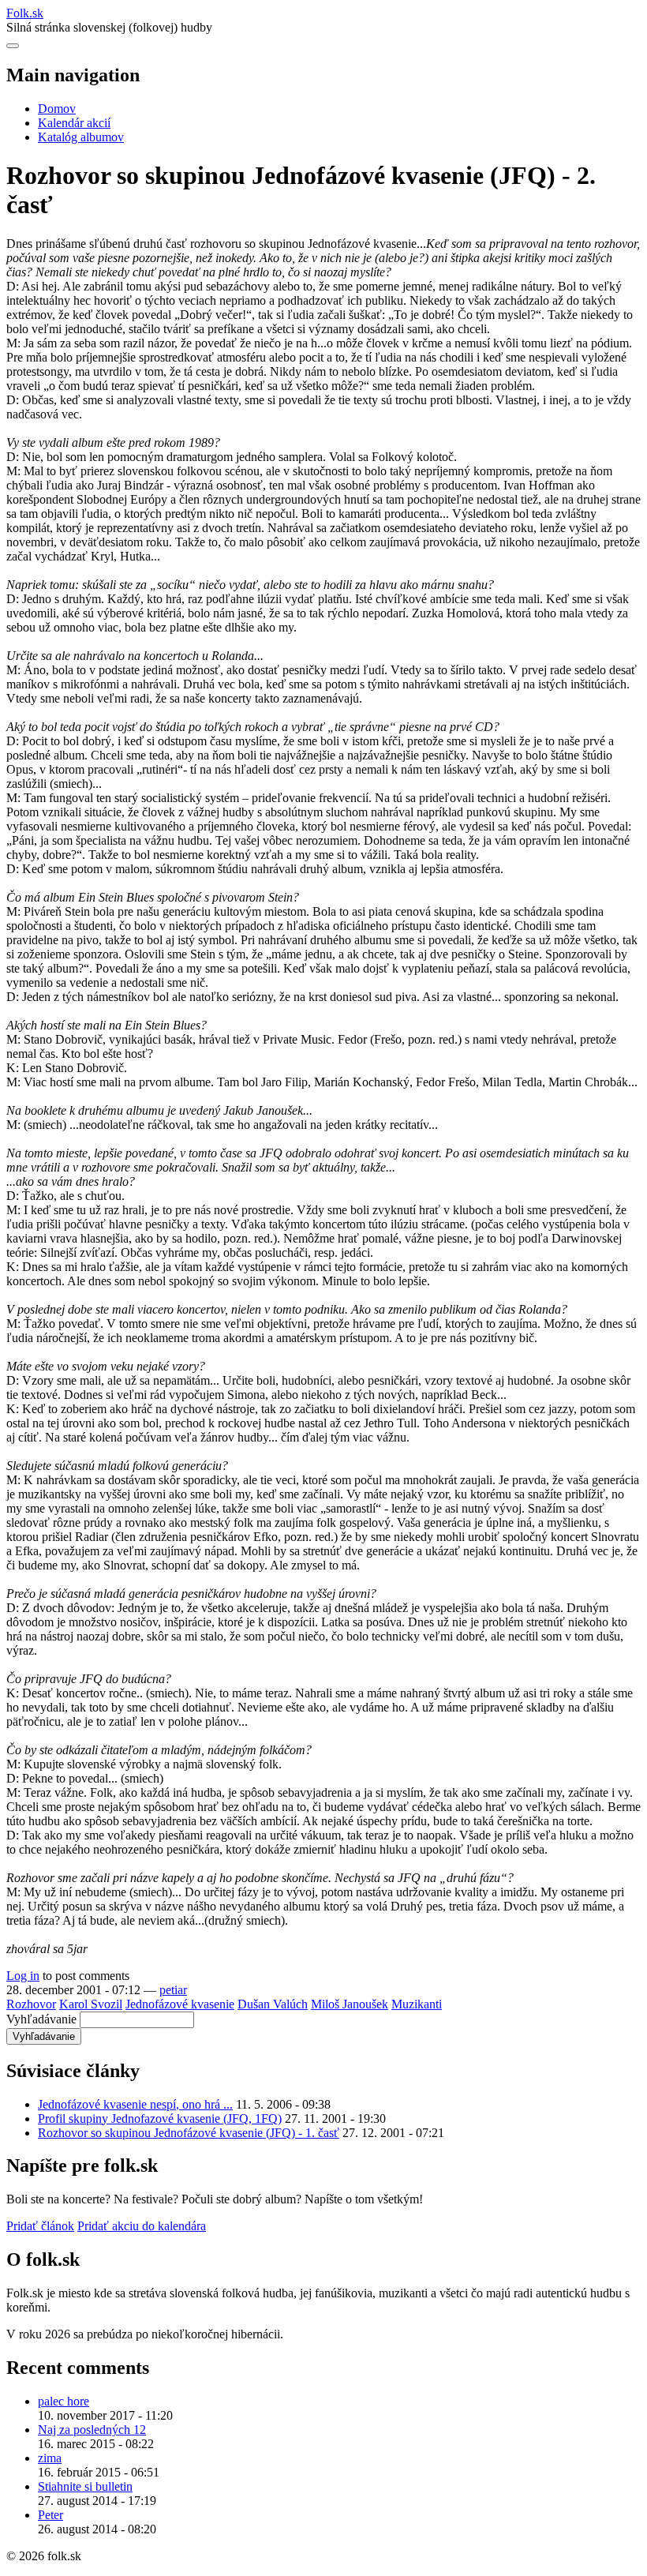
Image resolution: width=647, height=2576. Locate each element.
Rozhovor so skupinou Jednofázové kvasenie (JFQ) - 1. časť (189, 2133)
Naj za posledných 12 (92, 2430)
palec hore (64, 2401)
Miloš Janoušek (350, 2004)
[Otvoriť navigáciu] (13, 46)
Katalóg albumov (81, 137)
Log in (23, 1976)
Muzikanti (417, 2004)
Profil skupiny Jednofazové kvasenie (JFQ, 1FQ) (160, 2119)
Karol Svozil (91, 2004)
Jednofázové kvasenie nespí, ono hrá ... (135, 2104)
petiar (173, 1990)
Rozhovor (31, 2004)
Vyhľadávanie (41, 2019)
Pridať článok (40, 2226)
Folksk (25, 13)
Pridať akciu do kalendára (142, 2226)
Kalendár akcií (74, 123)
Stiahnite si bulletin (85, 2486)
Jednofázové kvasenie (180, 2004)
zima (50, 2458)
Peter (50, 2515)
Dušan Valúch (273, 2004)
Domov (57, 109)
